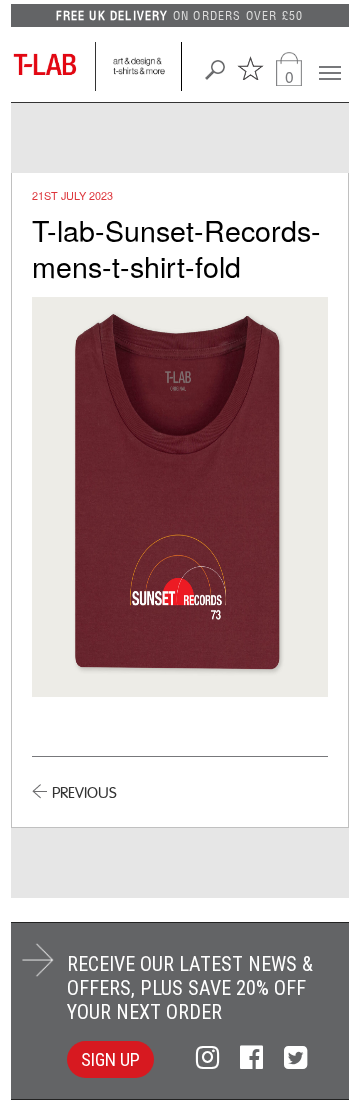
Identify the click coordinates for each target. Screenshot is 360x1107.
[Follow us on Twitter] (295, 1058)
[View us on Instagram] (210, 1058)
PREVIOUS (84, 793)
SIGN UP (110, 1059)
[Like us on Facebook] (254, 1058)
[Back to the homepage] (53, 66)
